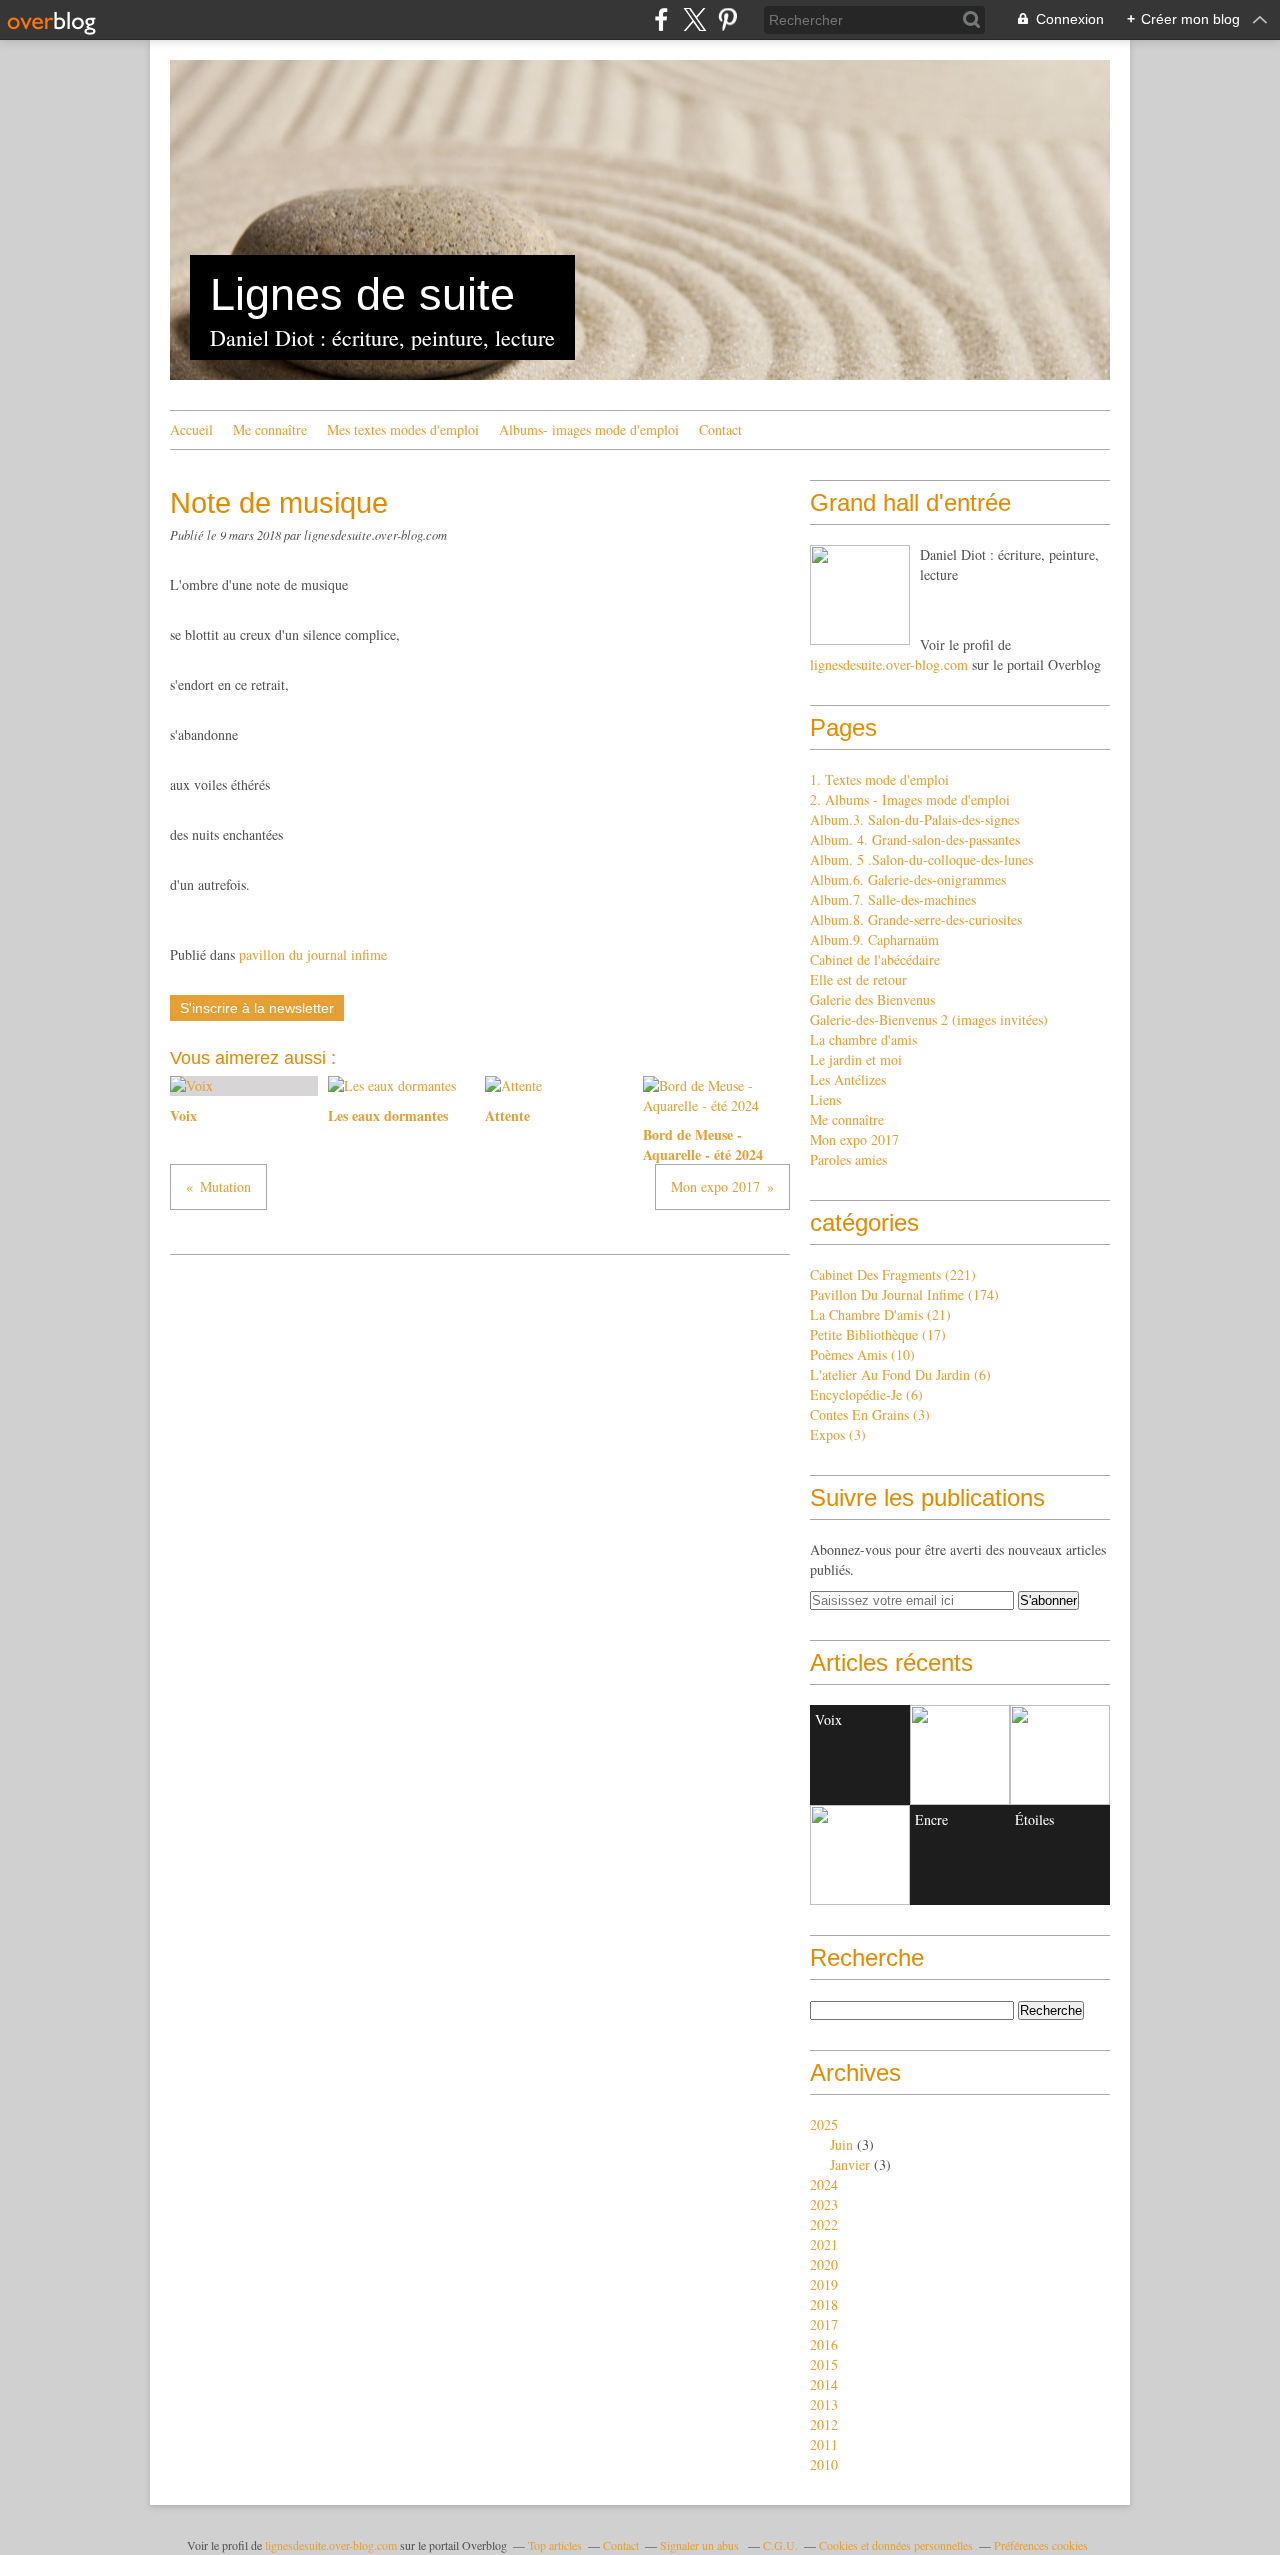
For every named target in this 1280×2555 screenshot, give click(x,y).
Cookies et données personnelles (896, 2545)
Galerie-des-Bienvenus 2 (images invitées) (929, 1019)
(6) (900, 1374)
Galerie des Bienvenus (872, 999)
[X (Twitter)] (694, 19)
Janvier (850, 2164)
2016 (824, 2344)
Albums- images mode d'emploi (589, 429)
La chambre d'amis (863, 1039)
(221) (893, 1274)
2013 (824, 2404)
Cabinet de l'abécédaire (875, 959)
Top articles (555, 2545)
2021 (824, 2244)
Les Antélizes (848, 1079)
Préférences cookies (1041, 2545)
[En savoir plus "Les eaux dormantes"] (960, 1755)
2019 (824, 2284)
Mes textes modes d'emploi (403, 429)
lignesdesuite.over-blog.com (889, 664)
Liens (825, 1099)
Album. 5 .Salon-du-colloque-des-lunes (921, 859)
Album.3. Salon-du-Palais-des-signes (914, 819)
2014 (824, 2384)
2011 (824, 2444)
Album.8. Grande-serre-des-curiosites (916, 919)
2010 (824, 2464)
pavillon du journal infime (313, 954)
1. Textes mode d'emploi (879, 779)
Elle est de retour (858, 979)
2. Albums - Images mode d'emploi (910, 799)
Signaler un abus (701, 2545)
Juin (841, 2144)
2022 (824, 2224)
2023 (824, 2204)
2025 (824, 2124)
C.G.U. (780, 2545)
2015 (824, 2364)
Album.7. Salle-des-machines (893, 899)
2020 (824, 2264)
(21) (880, 1314)
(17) (878, 1334)
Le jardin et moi (856, 1059)
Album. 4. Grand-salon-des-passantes (915, 839)
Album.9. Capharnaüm (874, 939)
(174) (904, 1294)
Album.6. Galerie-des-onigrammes (908, 879)
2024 (824, 2184)
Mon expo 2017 (854, 1139)
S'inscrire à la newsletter (257, 1008)
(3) (870, 1414)
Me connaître (270, 429)
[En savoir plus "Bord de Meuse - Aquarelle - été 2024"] (860, 1855)
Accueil (191, 429)
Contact (720, 429)
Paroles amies (848, 1159)
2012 (824, 2424)
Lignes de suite (362, 294)
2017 (824, 2324)
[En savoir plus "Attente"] (1060, 1755)
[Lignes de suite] (860, 595)
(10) (862, 1354)
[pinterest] (727, 19)
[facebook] (661, 19)
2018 (824, 2304)
